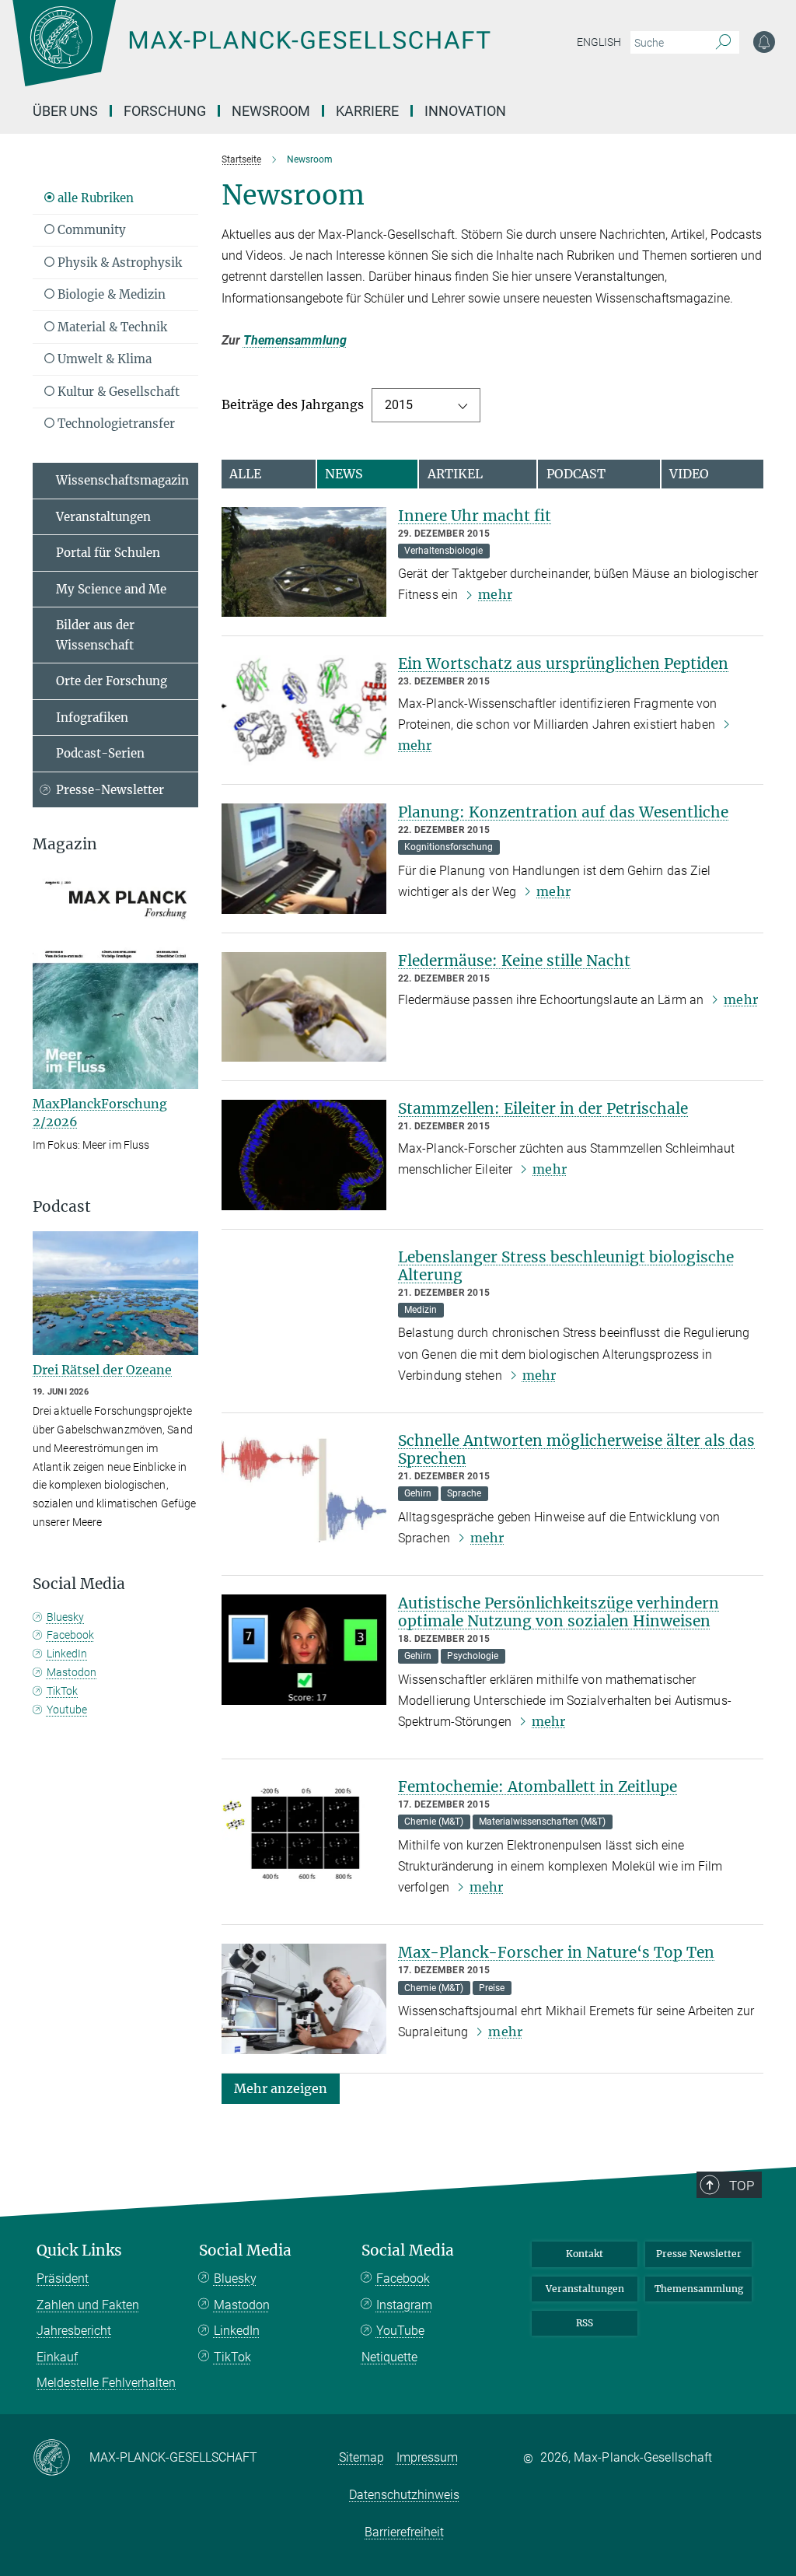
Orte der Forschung (112, 681)
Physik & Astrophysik (118, 262)
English (599, 42)
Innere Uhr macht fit (475, 516)
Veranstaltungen (103, 517)
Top (742, 2186)
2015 (399, 405)
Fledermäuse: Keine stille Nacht (514, 961)
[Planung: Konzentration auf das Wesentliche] (304, 859)
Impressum (427, 2457)
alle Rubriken (94, 198)
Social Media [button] (79, 1584)
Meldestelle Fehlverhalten (106, 2383)
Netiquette (389, 2357)
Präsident (63, 2278)
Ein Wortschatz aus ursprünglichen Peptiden (563, 663)
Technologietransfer (115, 423)
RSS (585, 2323)
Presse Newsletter (699, 2254)
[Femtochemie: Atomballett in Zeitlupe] (304, 1833)
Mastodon (72, 1672)
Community (90, 230)
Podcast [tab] (576, 474)
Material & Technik (111, 327)
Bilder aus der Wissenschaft (95, 635)
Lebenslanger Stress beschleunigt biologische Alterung (566, 1266)
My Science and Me (111, 589)
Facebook (70, 1635)
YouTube (400, 2331)
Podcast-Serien (100, 753)
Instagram (404, 2305)
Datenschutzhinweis (404, 2495)
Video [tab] (689, 474)
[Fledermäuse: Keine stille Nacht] (304, 1007)
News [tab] (344, 474)
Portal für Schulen (108, 553)
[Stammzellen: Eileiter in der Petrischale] (304, 1155)
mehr (495, 594)
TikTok (62, 1691)
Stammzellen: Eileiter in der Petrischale (543, 1108)
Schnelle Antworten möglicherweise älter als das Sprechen (576, 1449)
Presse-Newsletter (110, 790)
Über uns (65, 111)
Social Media (245, 2250)
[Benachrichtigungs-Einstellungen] (764, 42)
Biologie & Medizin (110, 294)
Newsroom (271, 111)
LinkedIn (67, 1654)
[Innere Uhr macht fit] (304, 562)
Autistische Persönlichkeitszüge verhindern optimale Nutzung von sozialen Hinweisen (559, 1612)
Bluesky (65, 1617)
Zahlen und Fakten (88, 2305)
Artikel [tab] (455, 474)
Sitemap (361, 2457)
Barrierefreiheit (404, 2532)
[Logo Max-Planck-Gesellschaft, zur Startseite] (290, 54)
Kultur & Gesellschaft (117, 392)
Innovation (465, 111)
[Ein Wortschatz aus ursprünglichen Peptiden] (304, 710)
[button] (281, 2088)
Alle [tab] (245, 474)
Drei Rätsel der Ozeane (102, 1370)
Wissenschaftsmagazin (122, 480)
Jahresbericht (74, 2331)
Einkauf (57, 2357)
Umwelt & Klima (103, 359)
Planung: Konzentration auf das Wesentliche (563, 812)
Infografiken (92, 717)
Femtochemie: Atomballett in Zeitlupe (538, 1787)
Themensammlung (295, 340)
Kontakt (585, 2254)
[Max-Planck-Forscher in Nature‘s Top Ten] (304, 1999)
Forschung (165, 111)
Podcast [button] (62, 1207)
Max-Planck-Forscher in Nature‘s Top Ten (556, 1952)
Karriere (367, 111)
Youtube (67, 1710)
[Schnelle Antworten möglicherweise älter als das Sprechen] (304, 1487)
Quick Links (79, 2250)
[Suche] (723, 43)
